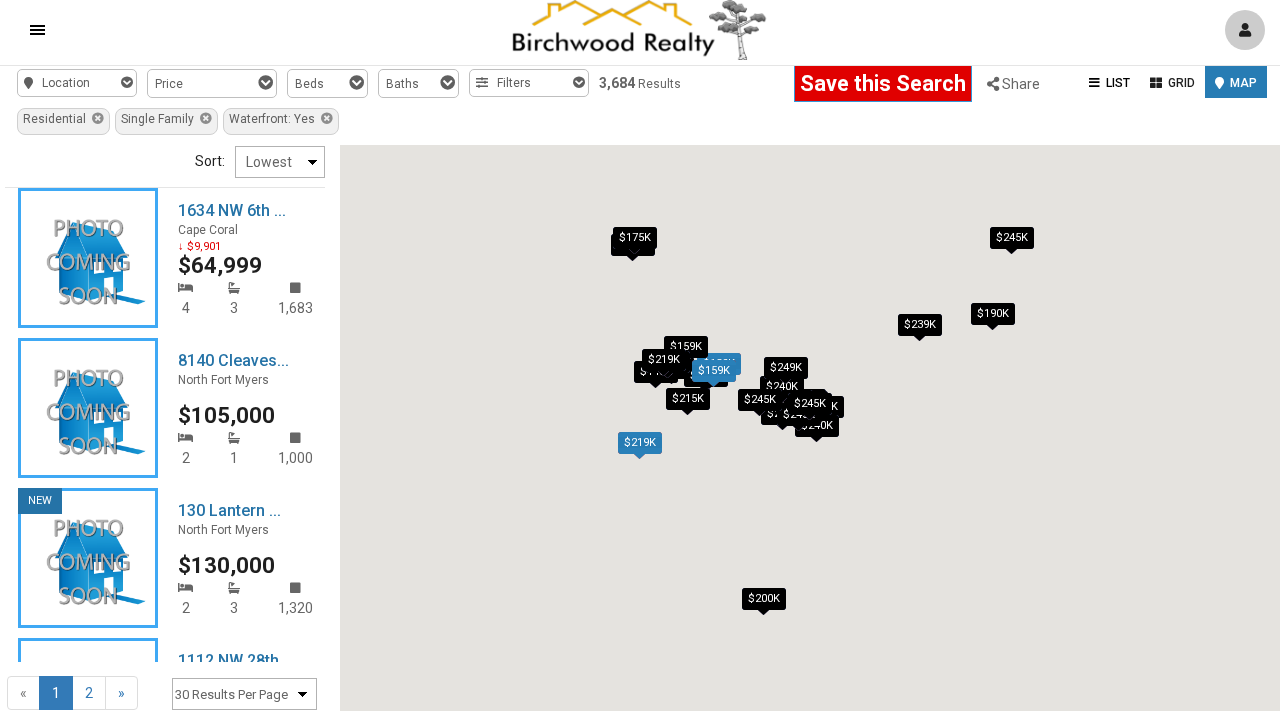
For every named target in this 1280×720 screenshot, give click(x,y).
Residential (57, 119)
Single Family (160, 119)
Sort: (210, 161)
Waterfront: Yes (275, 119)
